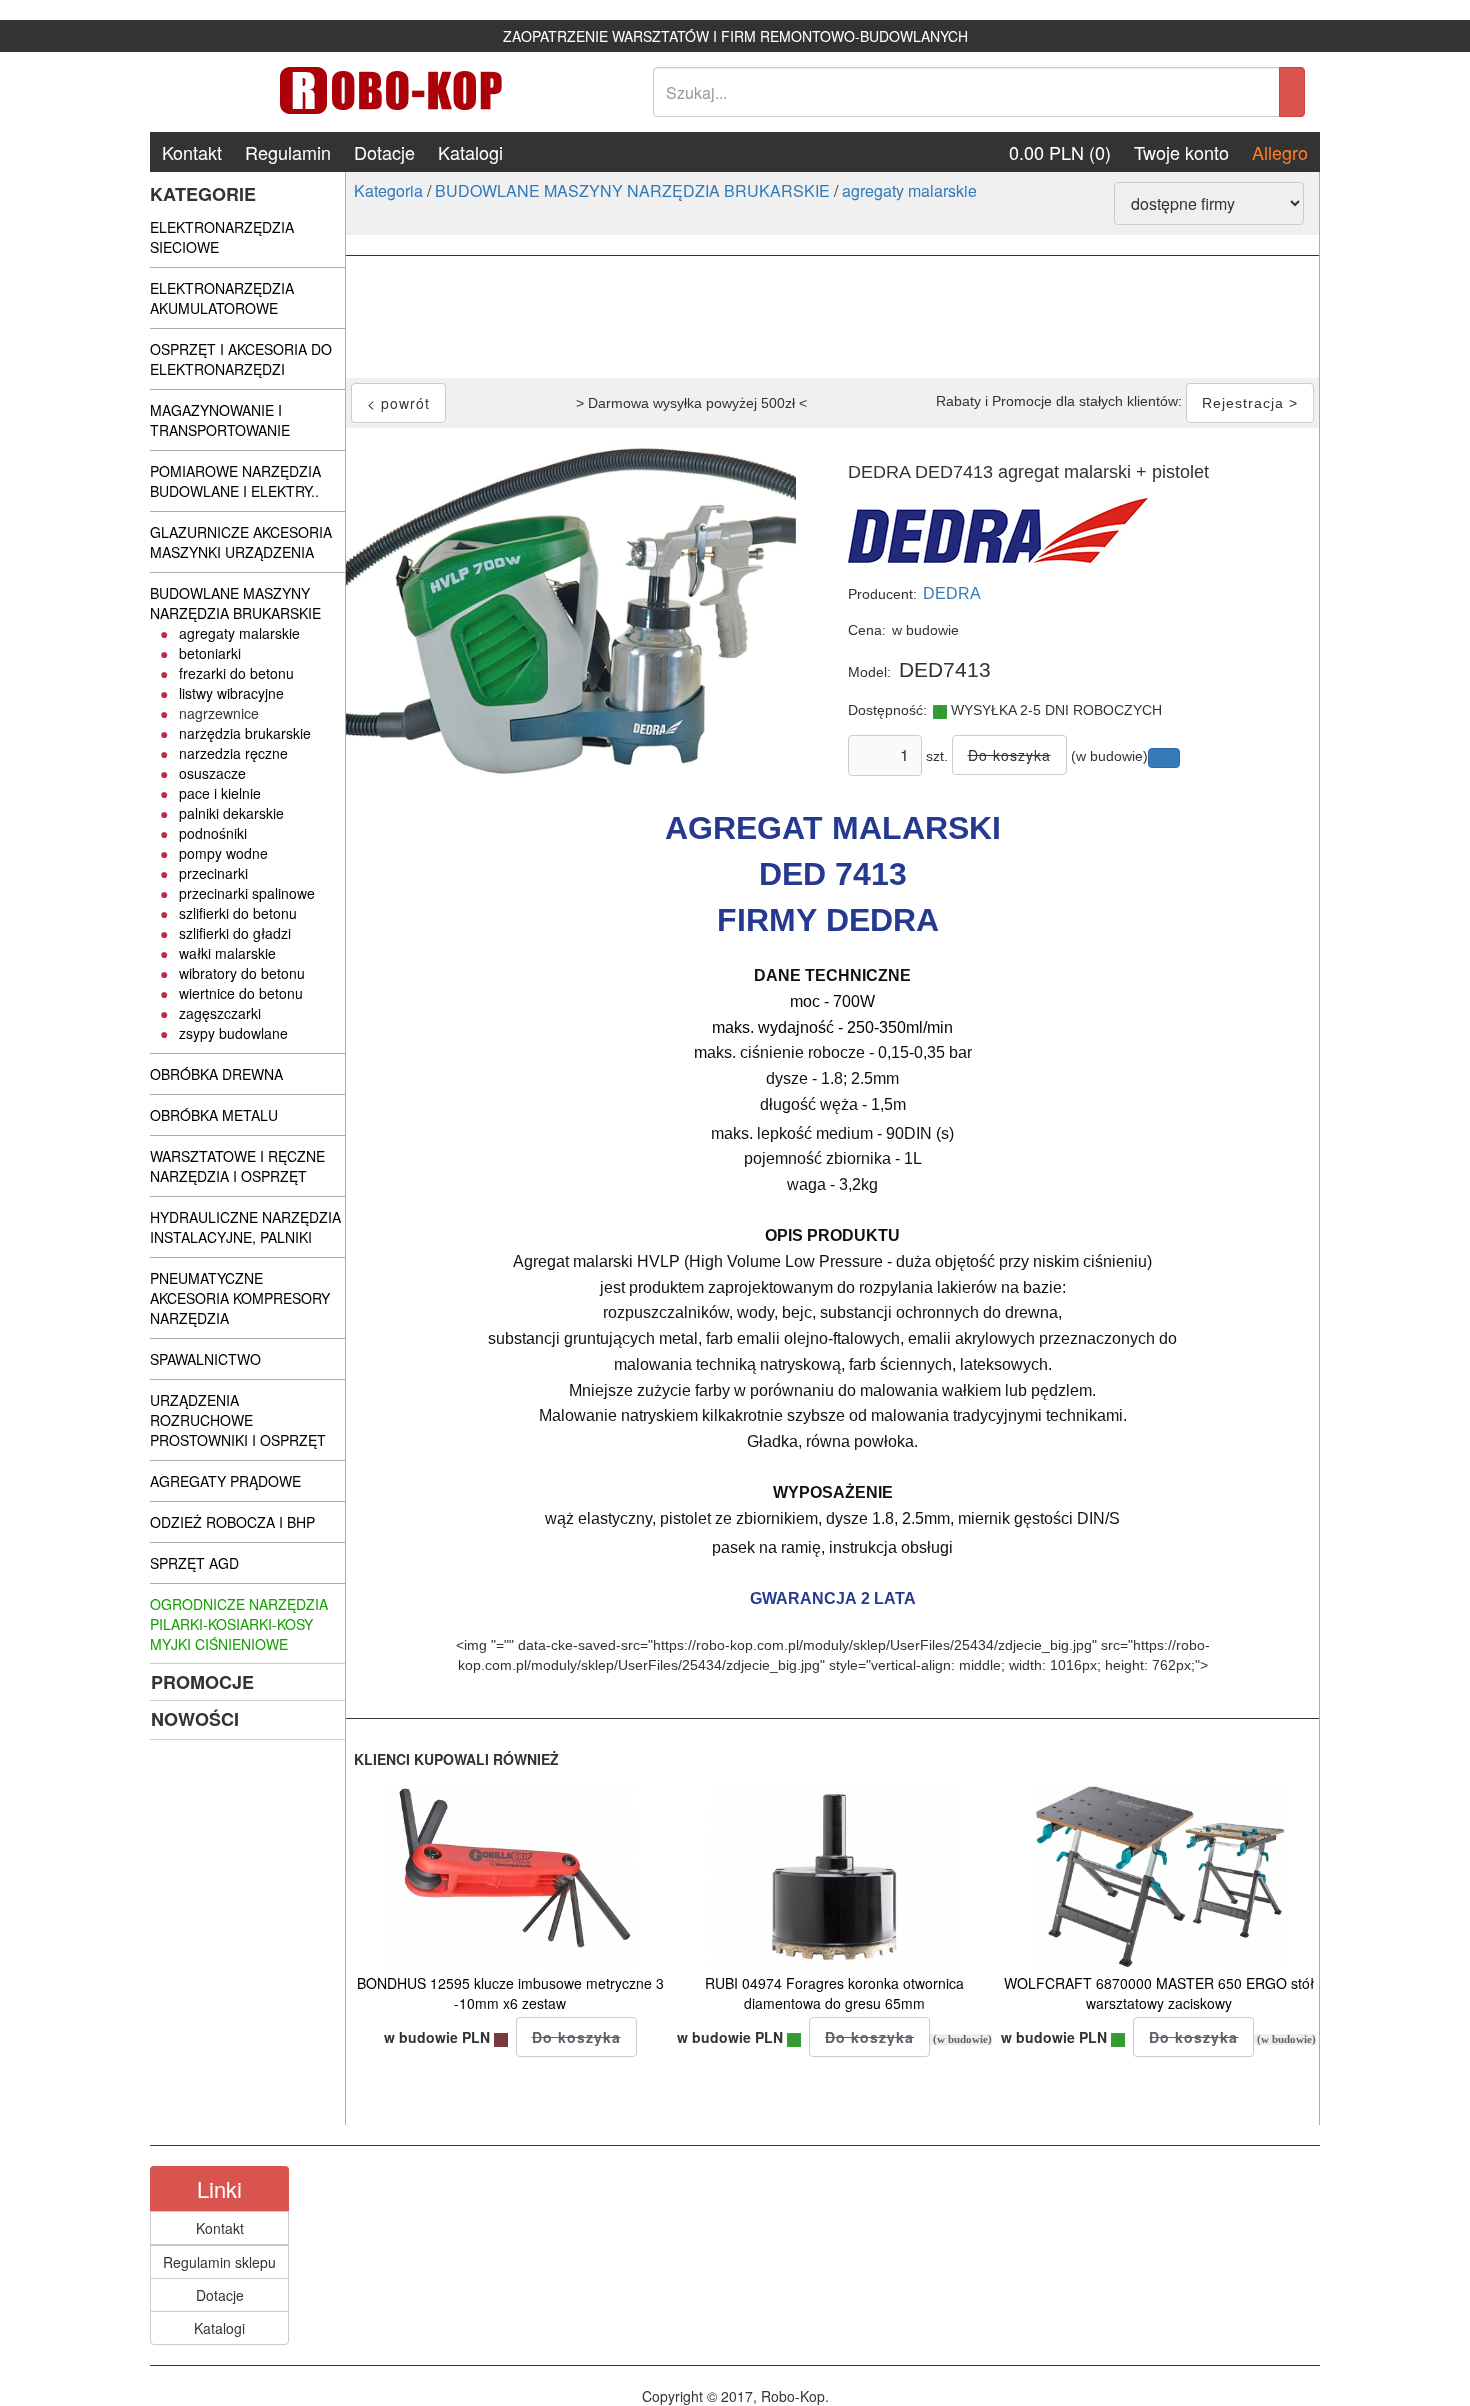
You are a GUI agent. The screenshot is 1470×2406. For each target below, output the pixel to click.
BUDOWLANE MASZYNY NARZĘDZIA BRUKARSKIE (632, 190)
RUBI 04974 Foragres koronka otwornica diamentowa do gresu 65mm (834, 1993)
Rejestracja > (1250, 403)
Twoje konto (1181, 152)
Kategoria (388, 190)
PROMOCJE (202, 1682)
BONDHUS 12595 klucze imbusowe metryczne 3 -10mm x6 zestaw (510, 1993)
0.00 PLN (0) (1060, 152)
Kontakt (192, 152)
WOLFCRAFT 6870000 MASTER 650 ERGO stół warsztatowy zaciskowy (1159, 1993)
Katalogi (470, 152)
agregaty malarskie (909, 190)
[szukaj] (1292, 92)
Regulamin (288, 152)
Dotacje (384, 152)
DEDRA (952, 593)
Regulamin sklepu (219, 2262)
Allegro (1280, 152)
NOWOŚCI (195, 1719)
